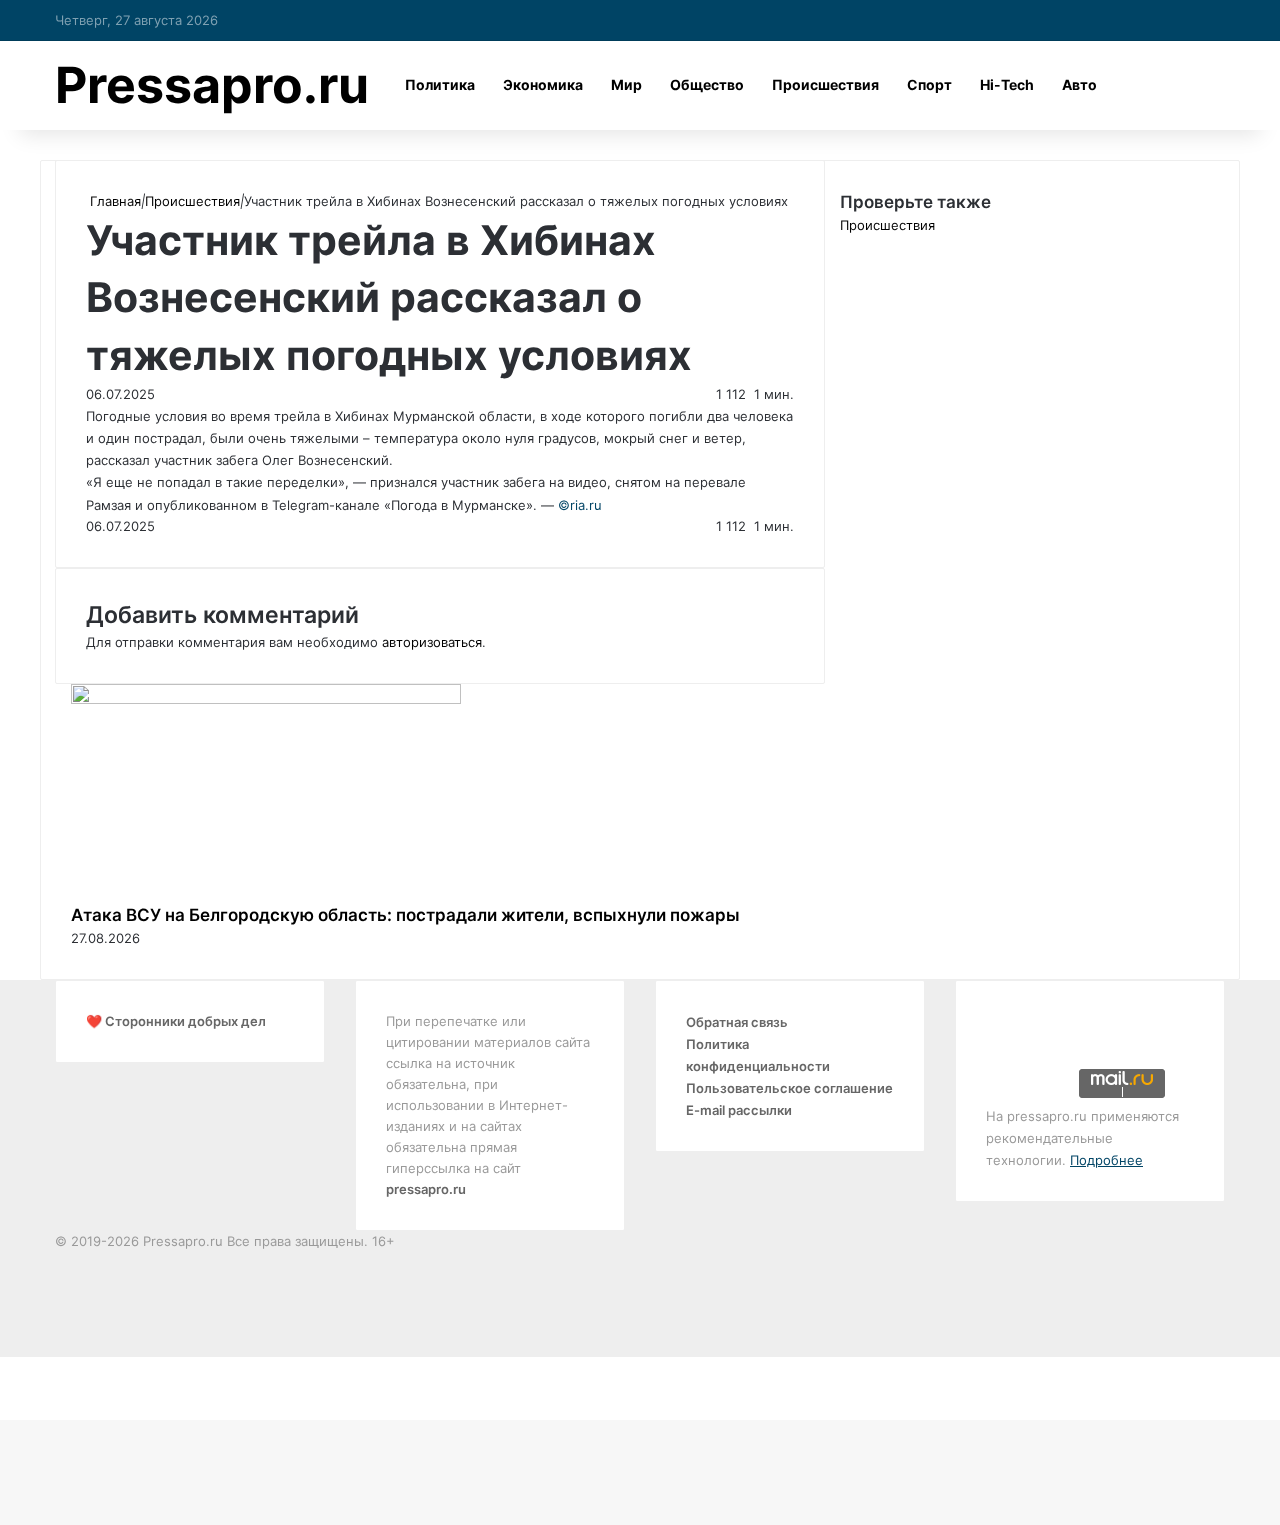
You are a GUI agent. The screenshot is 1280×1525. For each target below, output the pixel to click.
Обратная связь (737, 1022)
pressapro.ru (426, 1189)
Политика (440, 84)
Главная (113, 201)
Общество (707, 84)
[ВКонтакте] (6, 1367)
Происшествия (825, 84)
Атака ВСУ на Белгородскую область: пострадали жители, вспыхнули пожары (405, 915)
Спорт (929, 84)
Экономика (543, 84)
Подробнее (1106, 1160)
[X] (2, 1367)
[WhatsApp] (14, 1388)
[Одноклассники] (10, 1367)
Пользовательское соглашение (789, 1088)
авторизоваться (432, 642)
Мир (626, 84)
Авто (1079, 84)
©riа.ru (580, 505)
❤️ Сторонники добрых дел (176, 1021)
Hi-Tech (1007, 84)
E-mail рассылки (739, 1110)
